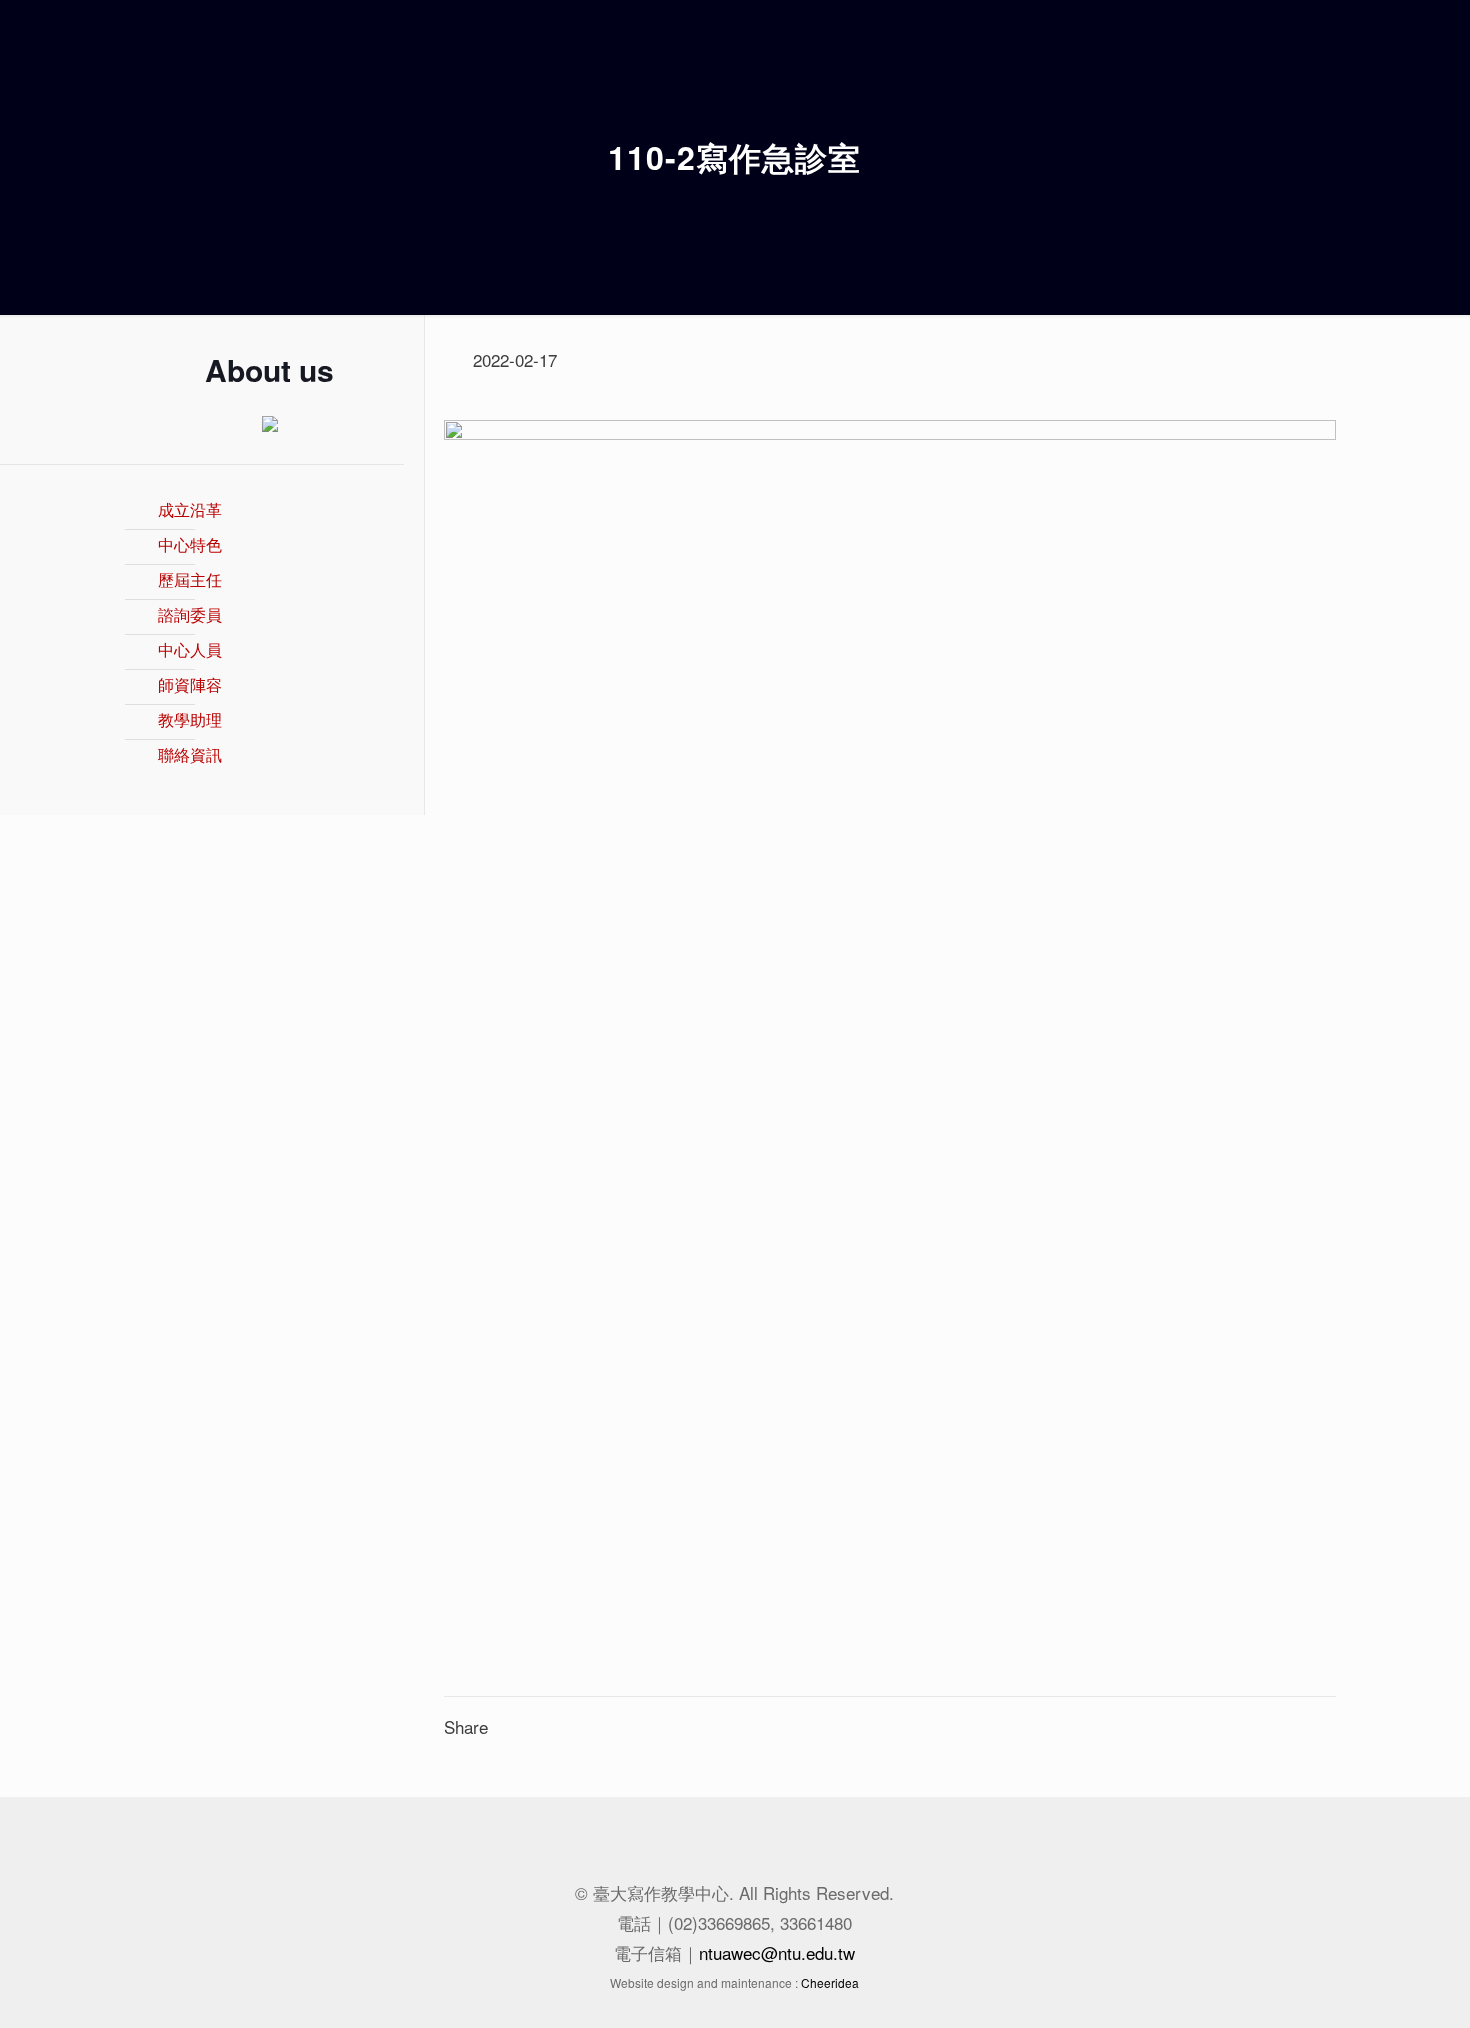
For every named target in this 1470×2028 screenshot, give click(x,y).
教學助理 (190, 719)
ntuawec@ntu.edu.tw (777, 1952)
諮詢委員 (190, 614)
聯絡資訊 (190, 754)
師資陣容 (190, 684)
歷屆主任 (190, 579)
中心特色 (190, 544)
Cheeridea (830, 1982)
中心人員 (190, 649)
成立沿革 (190, 509)
